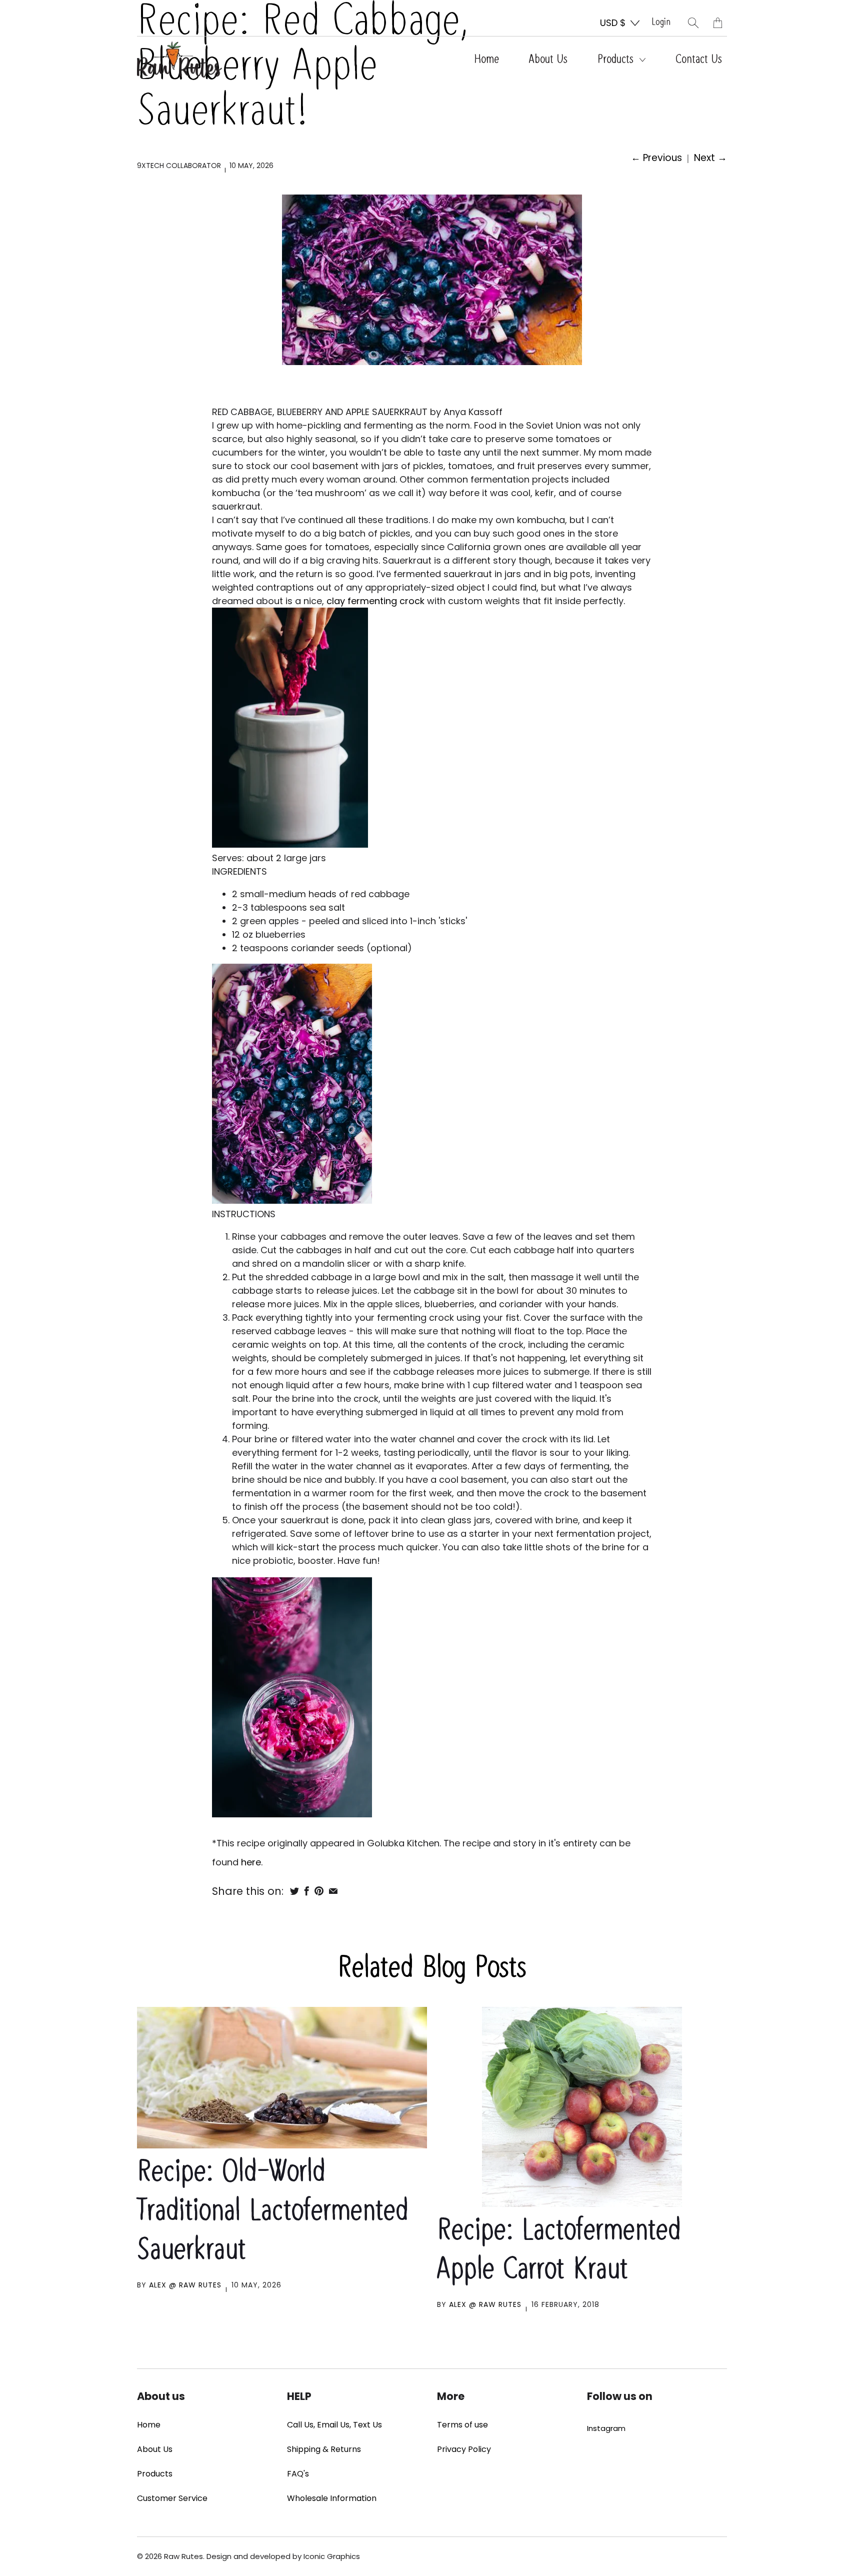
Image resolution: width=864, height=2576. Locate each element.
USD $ (613, 23)
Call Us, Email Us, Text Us (334, 2425)
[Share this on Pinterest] (319, 1891)
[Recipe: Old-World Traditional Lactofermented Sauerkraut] (282, 2078)
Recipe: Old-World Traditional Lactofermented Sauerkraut (273, 2212)
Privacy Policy (464, 2449)
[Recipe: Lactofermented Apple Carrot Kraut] (582, 2107)
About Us (548, 60)
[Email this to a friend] (333, 1891)
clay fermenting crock (375, 601)
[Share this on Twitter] (294, 1891)
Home (486, 60)
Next (710, 158)
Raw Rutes (183, 2556)
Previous (656, 158)
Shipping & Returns (324, 2449)
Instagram (606, 2428)
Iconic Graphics (332, 2556)
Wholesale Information (332, 2498)
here (251, 1862)
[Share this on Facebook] (307, 1891)
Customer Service (172, 2498)
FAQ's (298, 2474)
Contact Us (699, 60)
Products (617, 60)
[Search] (693, 23)
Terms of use (462, 2425)
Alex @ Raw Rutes (185, 2285)
